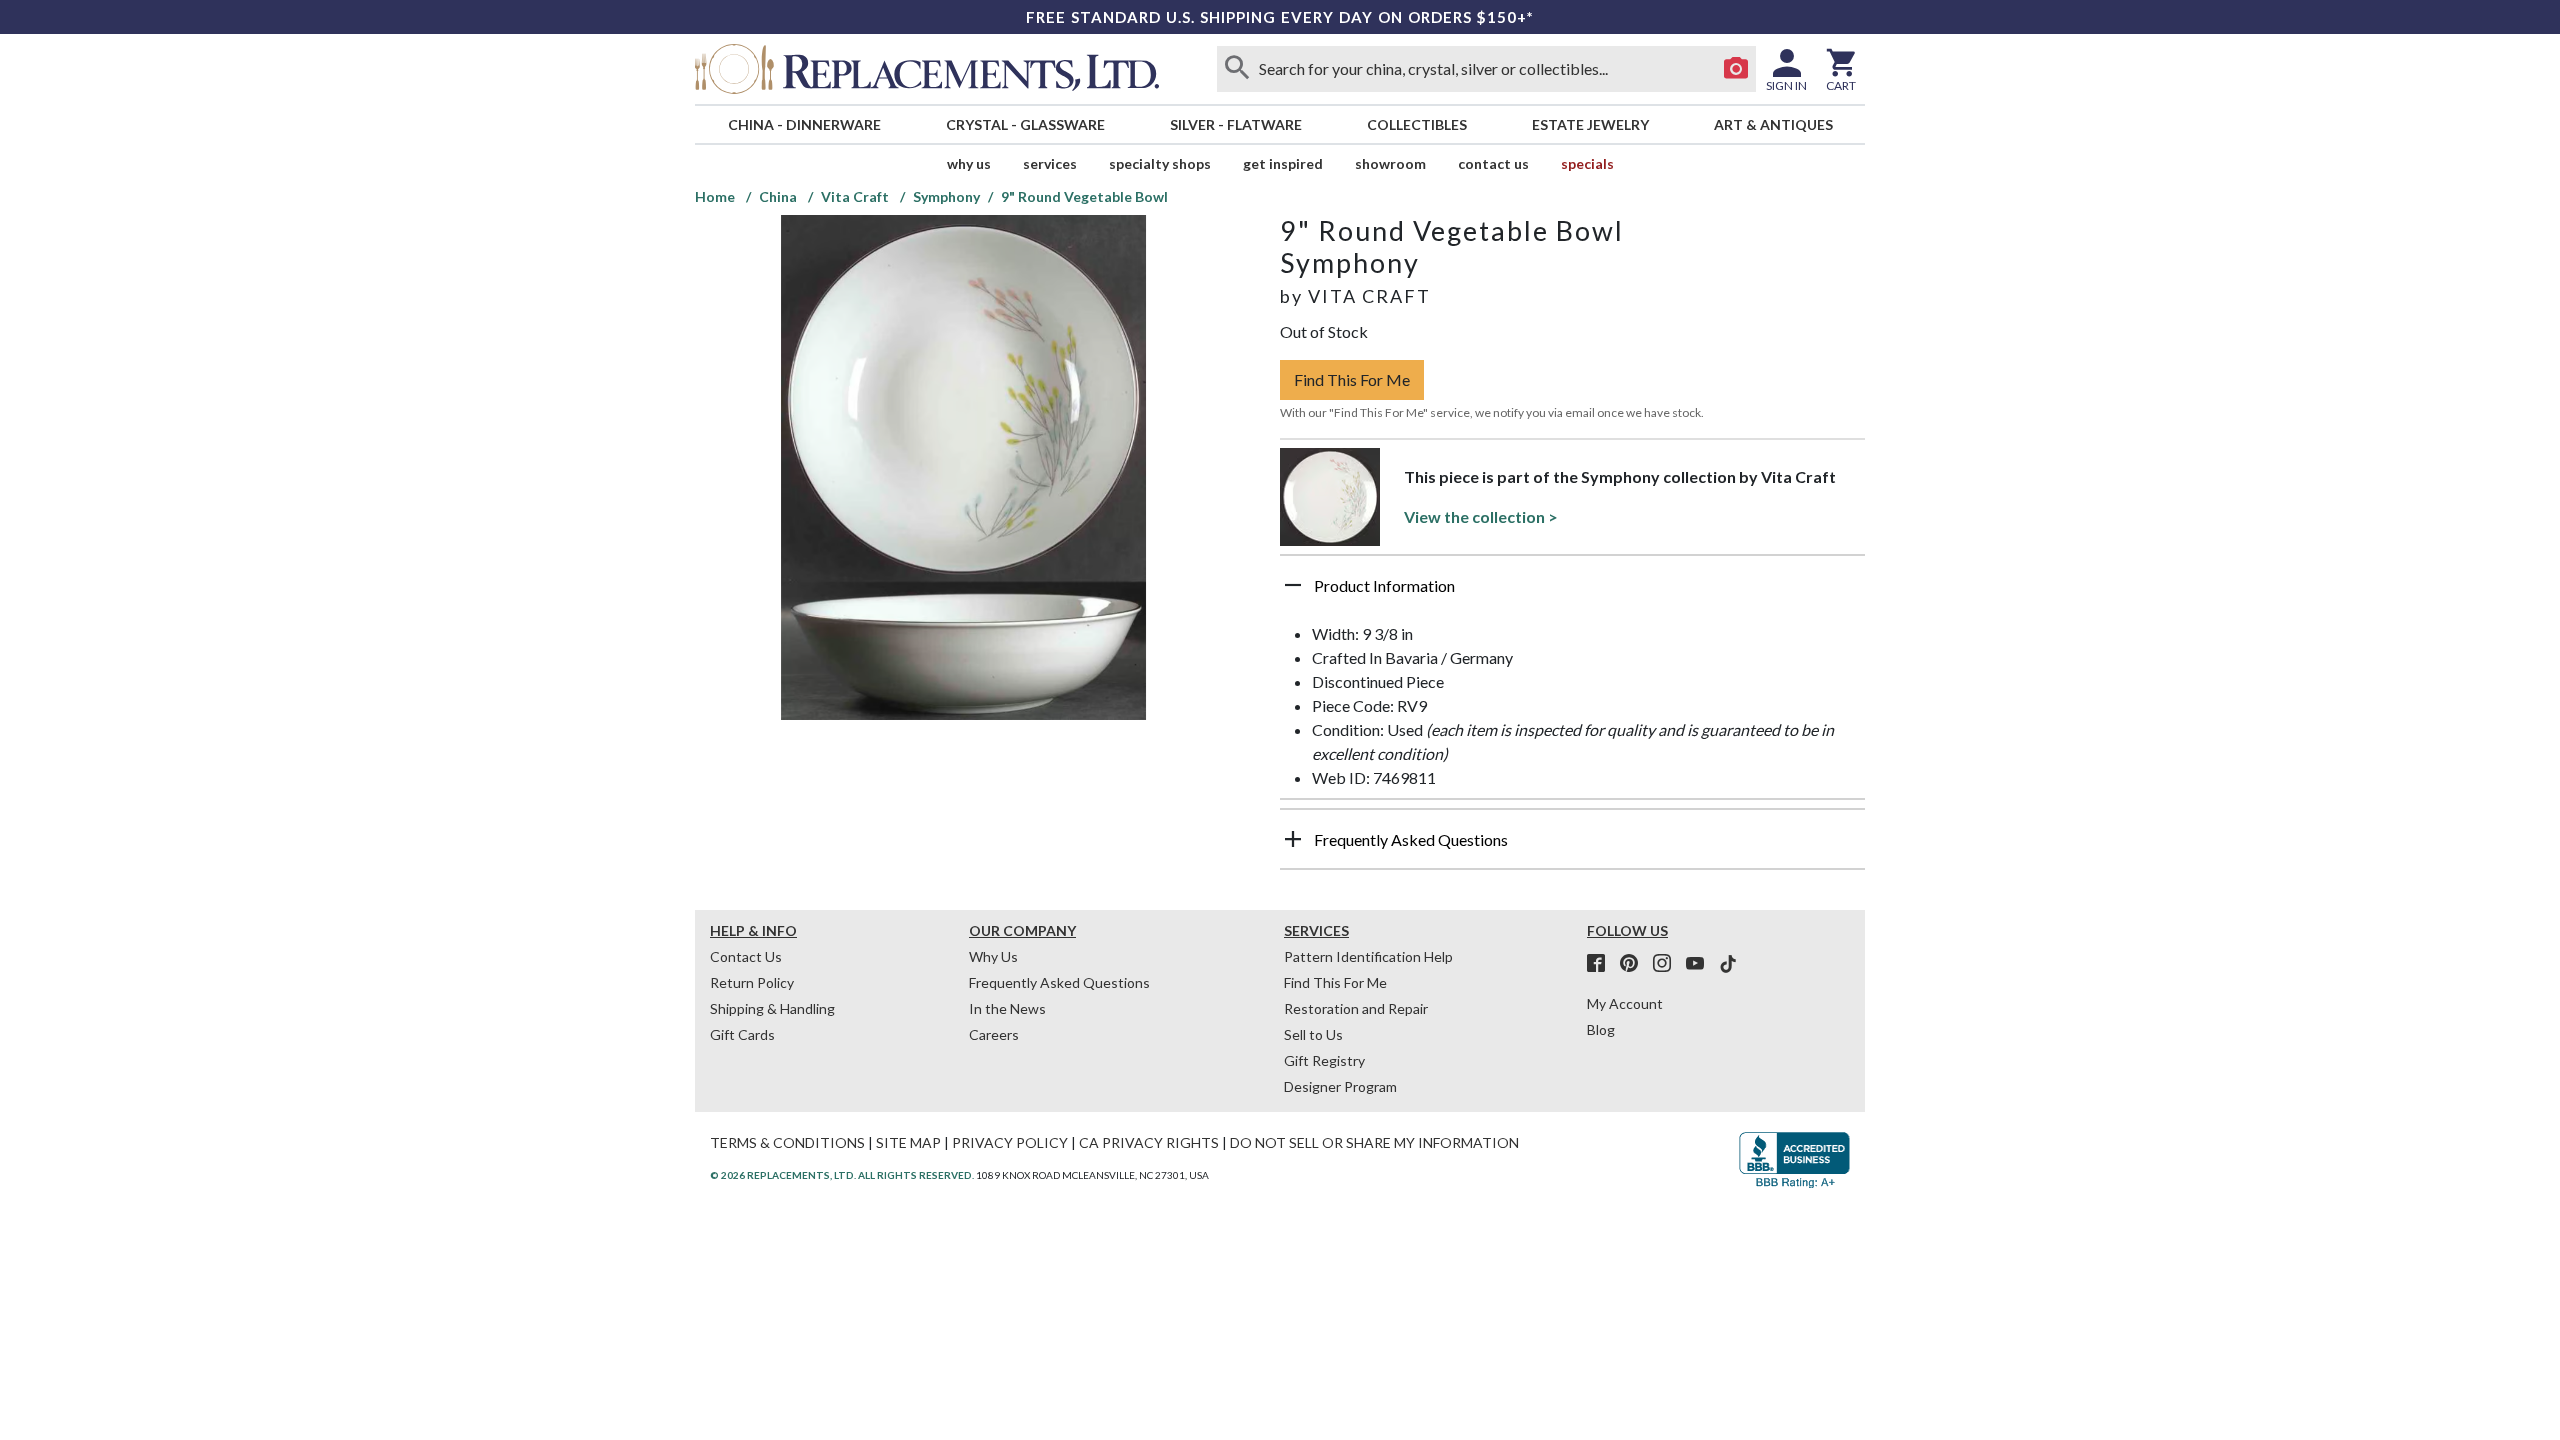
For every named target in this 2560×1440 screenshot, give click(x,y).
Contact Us (1493, 163)
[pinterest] (1635, 964)
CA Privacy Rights (1149, 1142)
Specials (1587, 163)
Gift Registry (1324, 1060)
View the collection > (1481, 516)
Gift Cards (742, 1034)
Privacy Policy (1010, 1142)
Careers (994, 1034)
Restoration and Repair (1356, 1008)
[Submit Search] (1237, 69)
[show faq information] (1293, 839)
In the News (1007, 1008)
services (1050, 163)
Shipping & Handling (772, 1008)
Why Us (993, 956)
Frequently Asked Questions (1059, 982)
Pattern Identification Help (1368, 956)
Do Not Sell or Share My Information (1374, 1142)
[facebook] (1602, 964)
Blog (1601, 1029)
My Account (1625, 1003)
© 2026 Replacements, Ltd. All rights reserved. (842, 1175)
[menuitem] (804, 124)
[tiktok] (1728, 964)
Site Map (908, 1142)
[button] (1572, 593)
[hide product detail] (1293, 585)
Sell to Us (1313, 1034)
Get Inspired (1283, 163)
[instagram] (1668, 964)
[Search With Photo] (1736, 69)
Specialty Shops (1160, 163)
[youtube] (1701, 964)
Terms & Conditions (787, 1142)
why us (969, 163)
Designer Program (1340, 1086)
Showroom (1390, 163)
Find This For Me (1352, 379)
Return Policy (752, 982)
